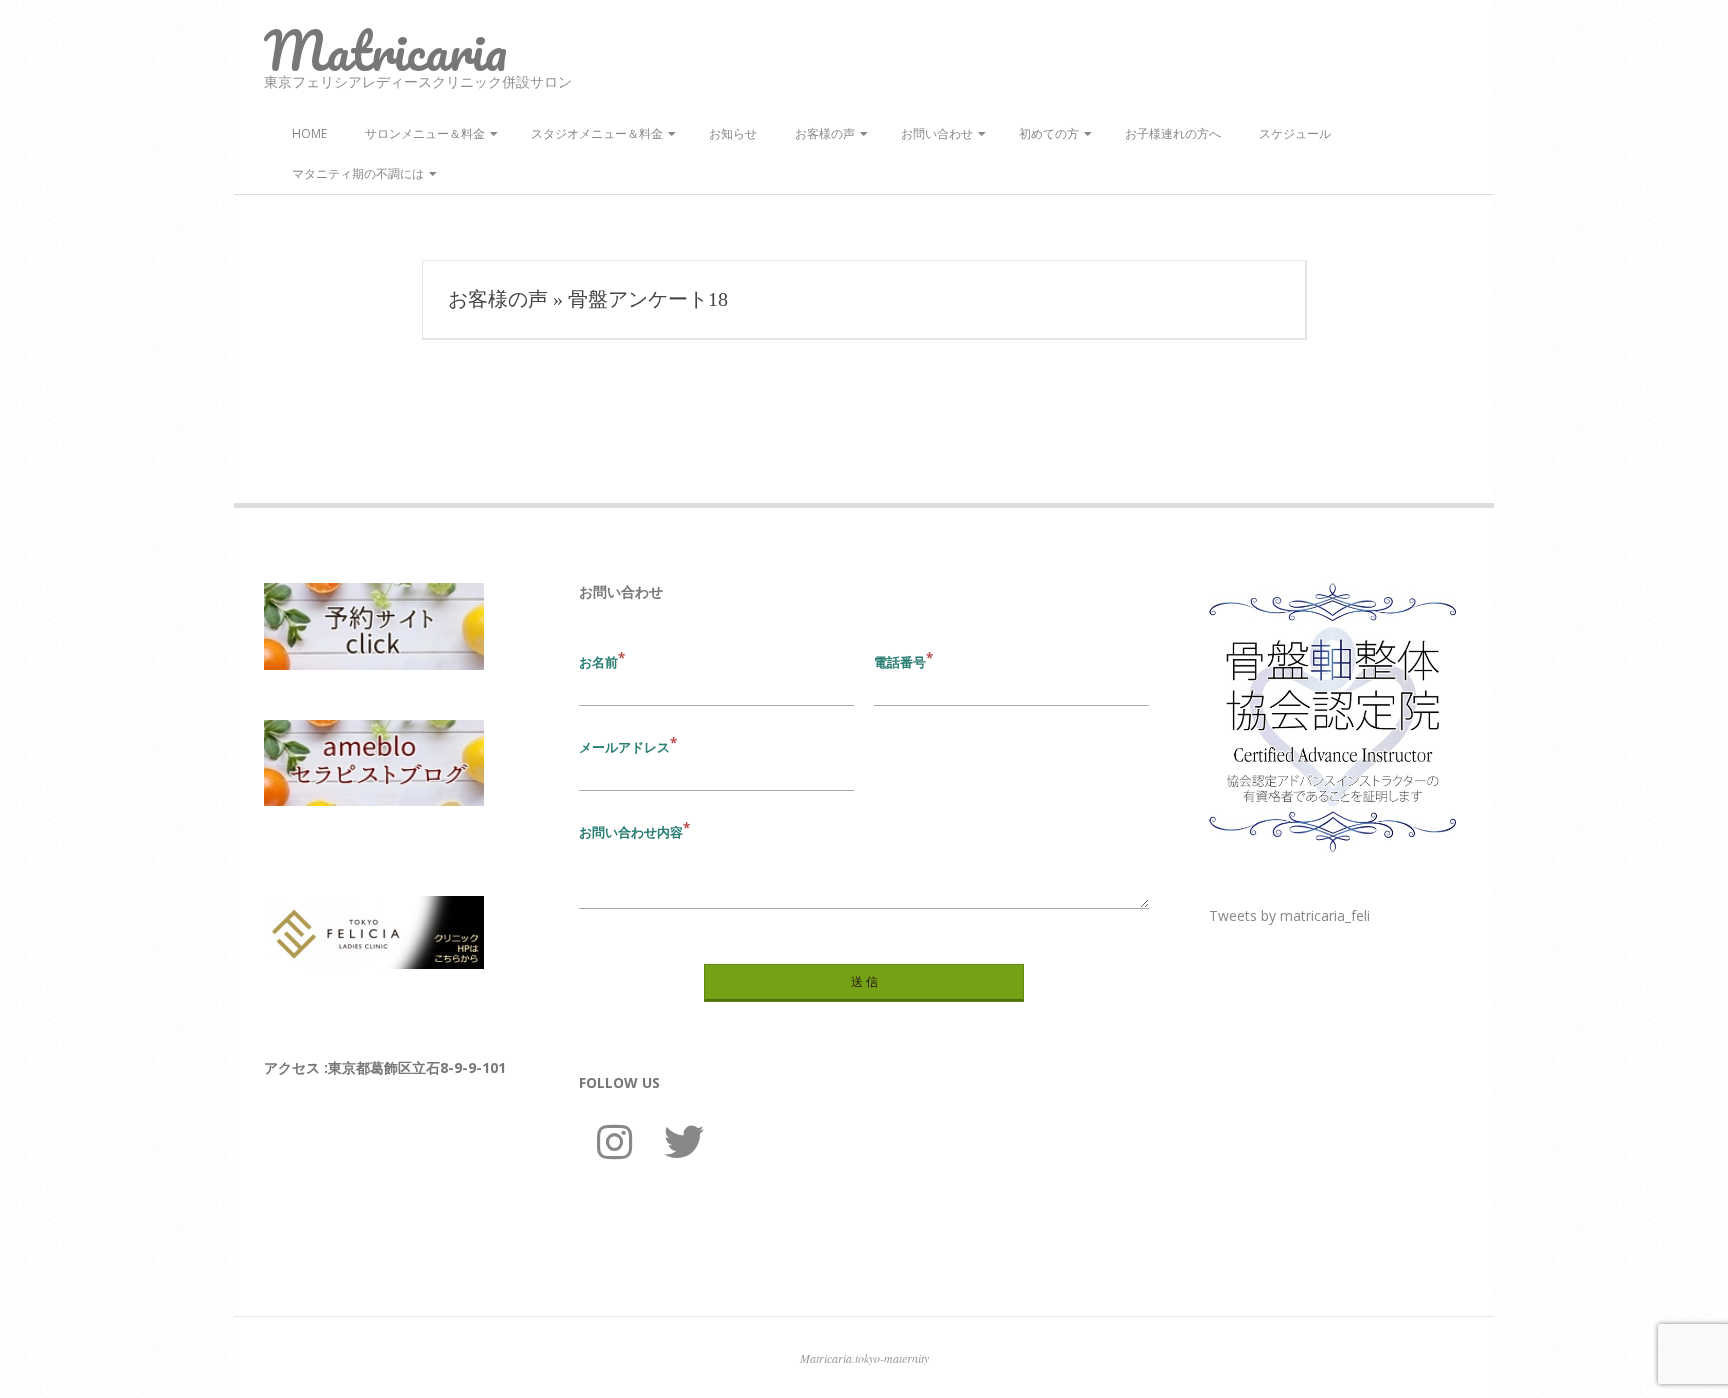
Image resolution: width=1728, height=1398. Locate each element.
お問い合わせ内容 (631, 832)
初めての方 (1049, 133)
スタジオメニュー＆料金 (597, 133)
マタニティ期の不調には (358, 173)
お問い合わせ (937, 133)
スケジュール (1295, 133)
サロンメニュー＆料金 (425, 133)
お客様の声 (825, 133)
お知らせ (733, 133)
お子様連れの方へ (1173, 133)
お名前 (598, 662)
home (309, 133)
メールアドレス (624, 747)
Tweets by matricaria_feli (1289, 915)
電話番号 (900, 662)
